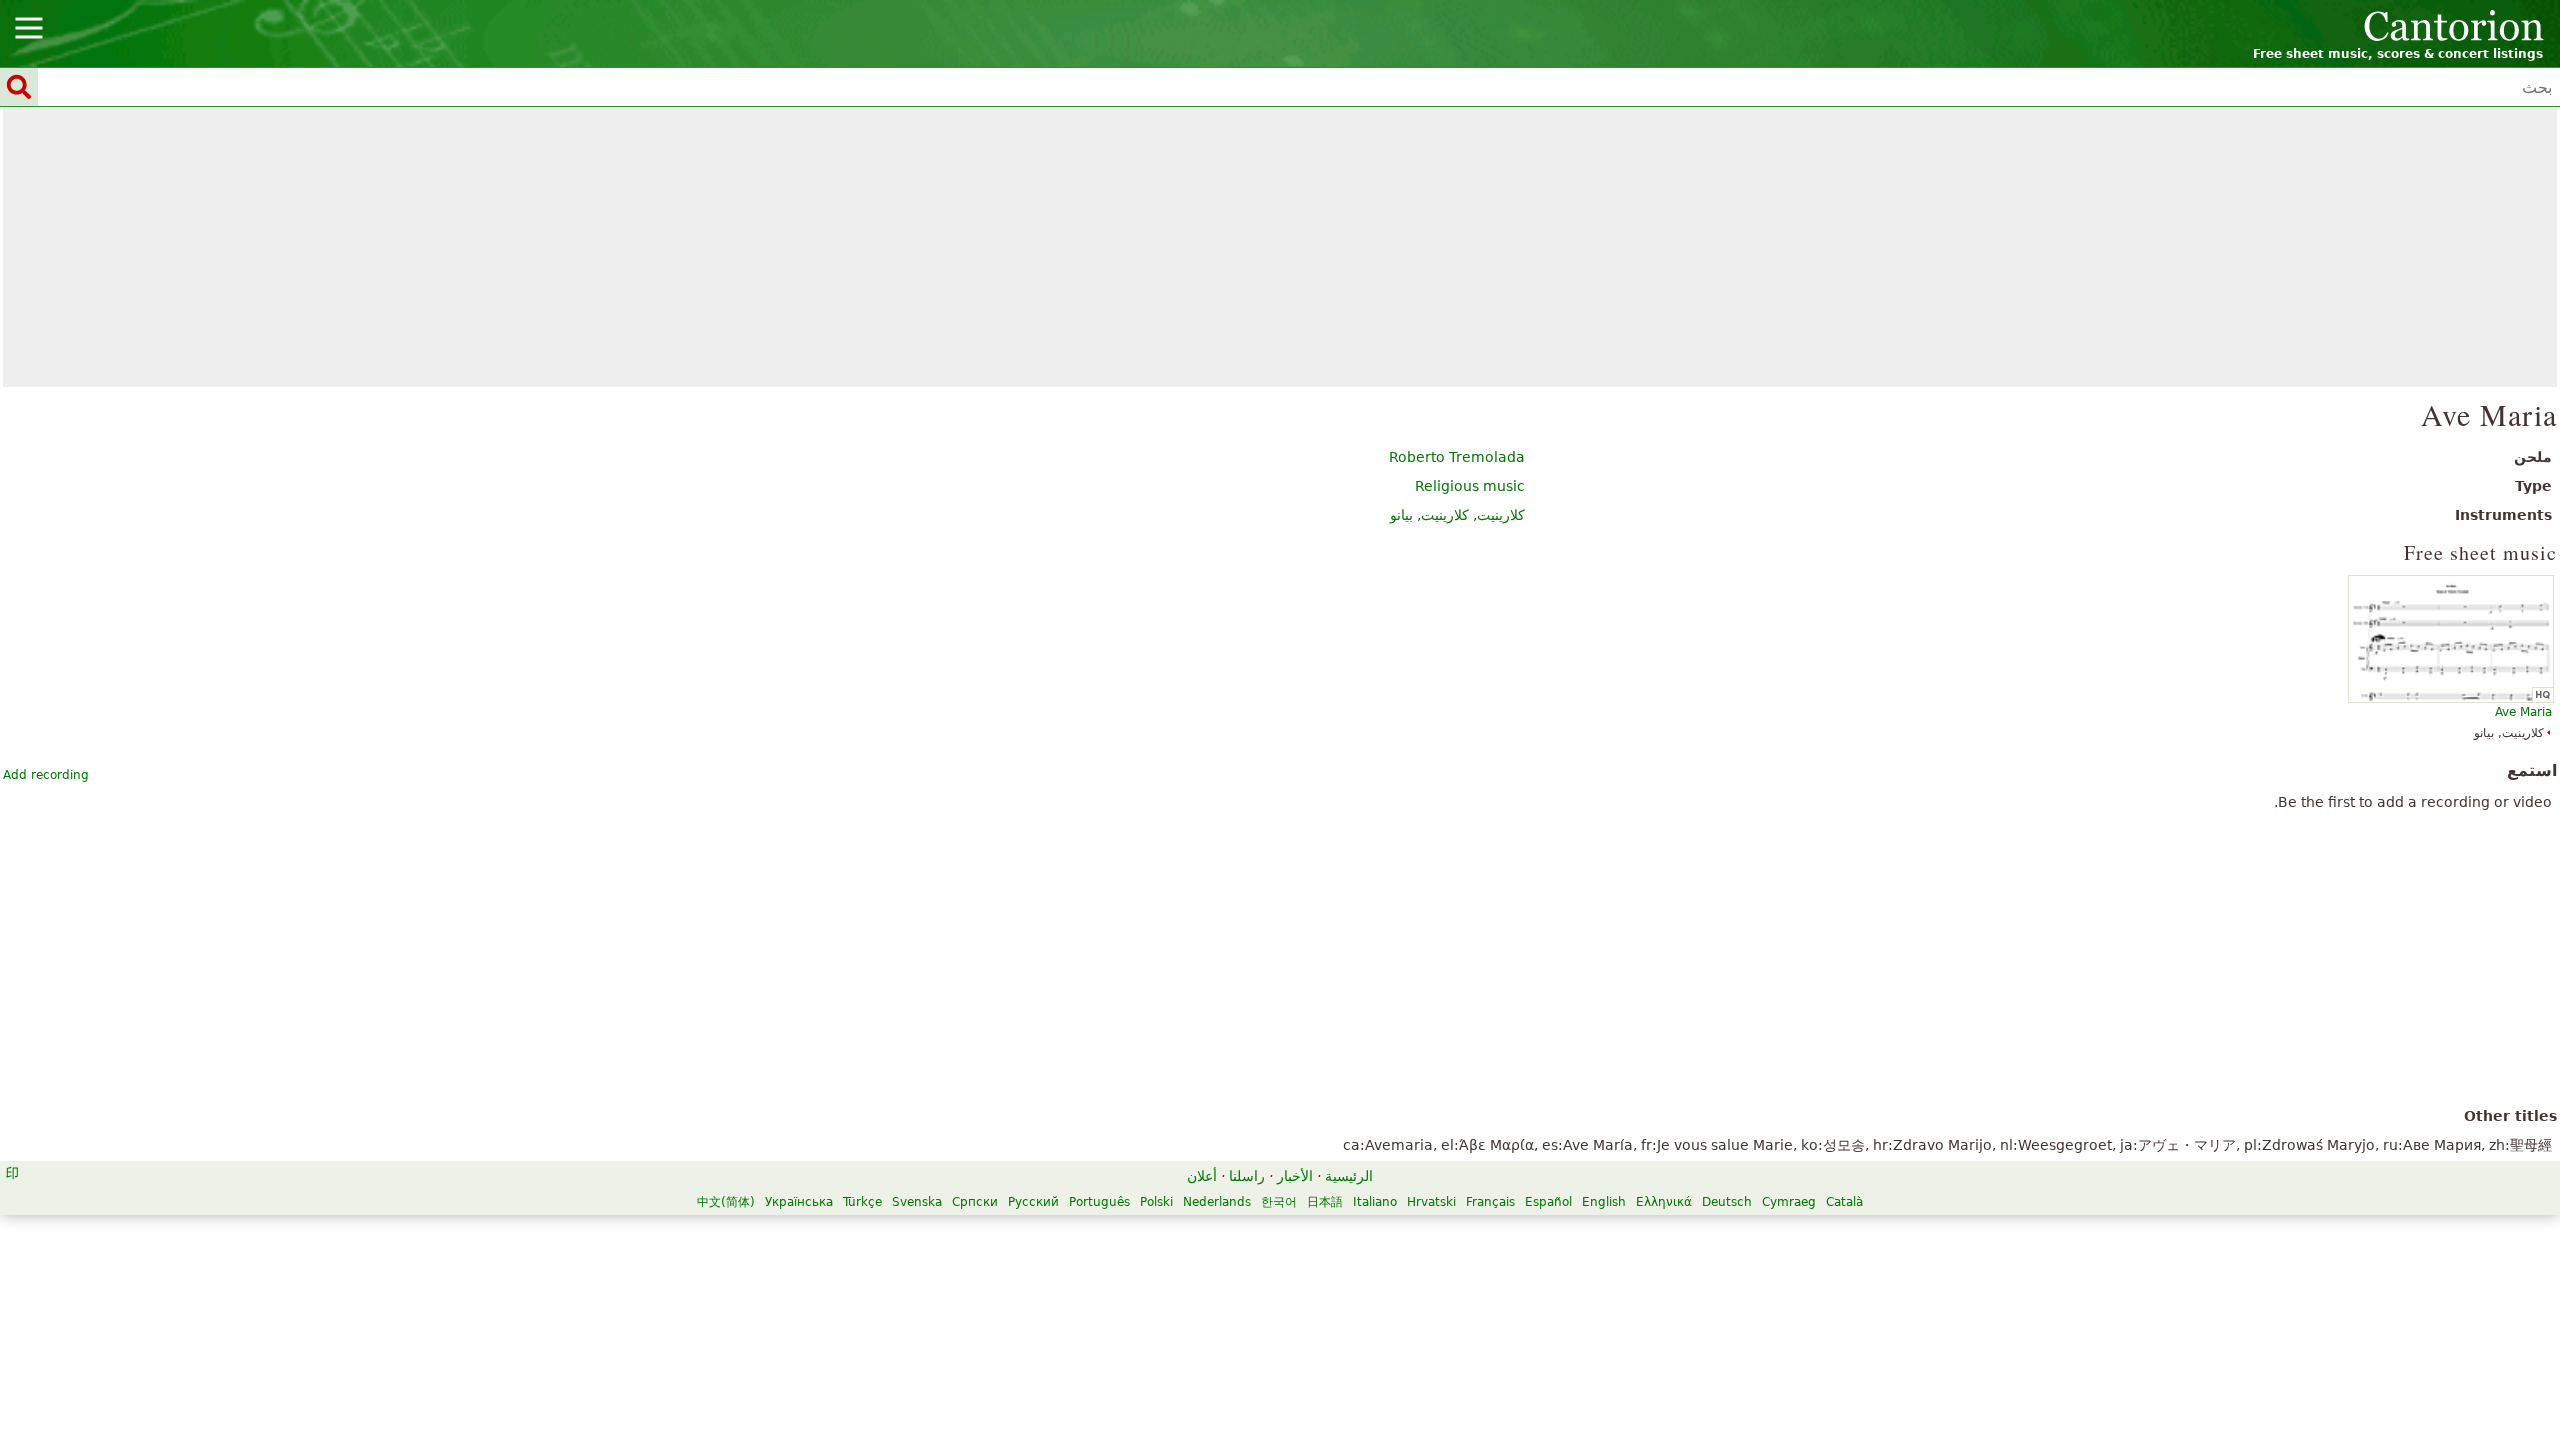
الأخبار (1295, 1176)
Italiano (1375, 1202)
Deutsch (1727, 1202)
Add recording (46, 775)
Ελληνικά (1664, 1202)
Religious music (1470, 486)
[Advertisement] (1280, 247)
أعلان (1202, 1176)
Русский (1033, 1202)
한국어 (1279, 1202)
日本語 (1325, 1202)
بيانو (1401, 515)
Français (1490, 1202)
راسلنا (1247, 1176)
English (1604, 1202)
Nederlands (1217, 1202)
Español (1548, 1202)
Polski (1156, 1202)
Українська (799, 1202)
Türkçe (862, 1202)
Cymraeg (1789, 1202)
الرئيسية (1349, 1176)
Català (1844, 1202)
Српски (975, 1202)
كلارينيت (1501, 515)
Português (1099, 1202)
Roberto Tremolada (1457, 457)
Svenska (917, 1202)
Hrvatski (1431, 1202)
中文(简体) (726, 1202)
